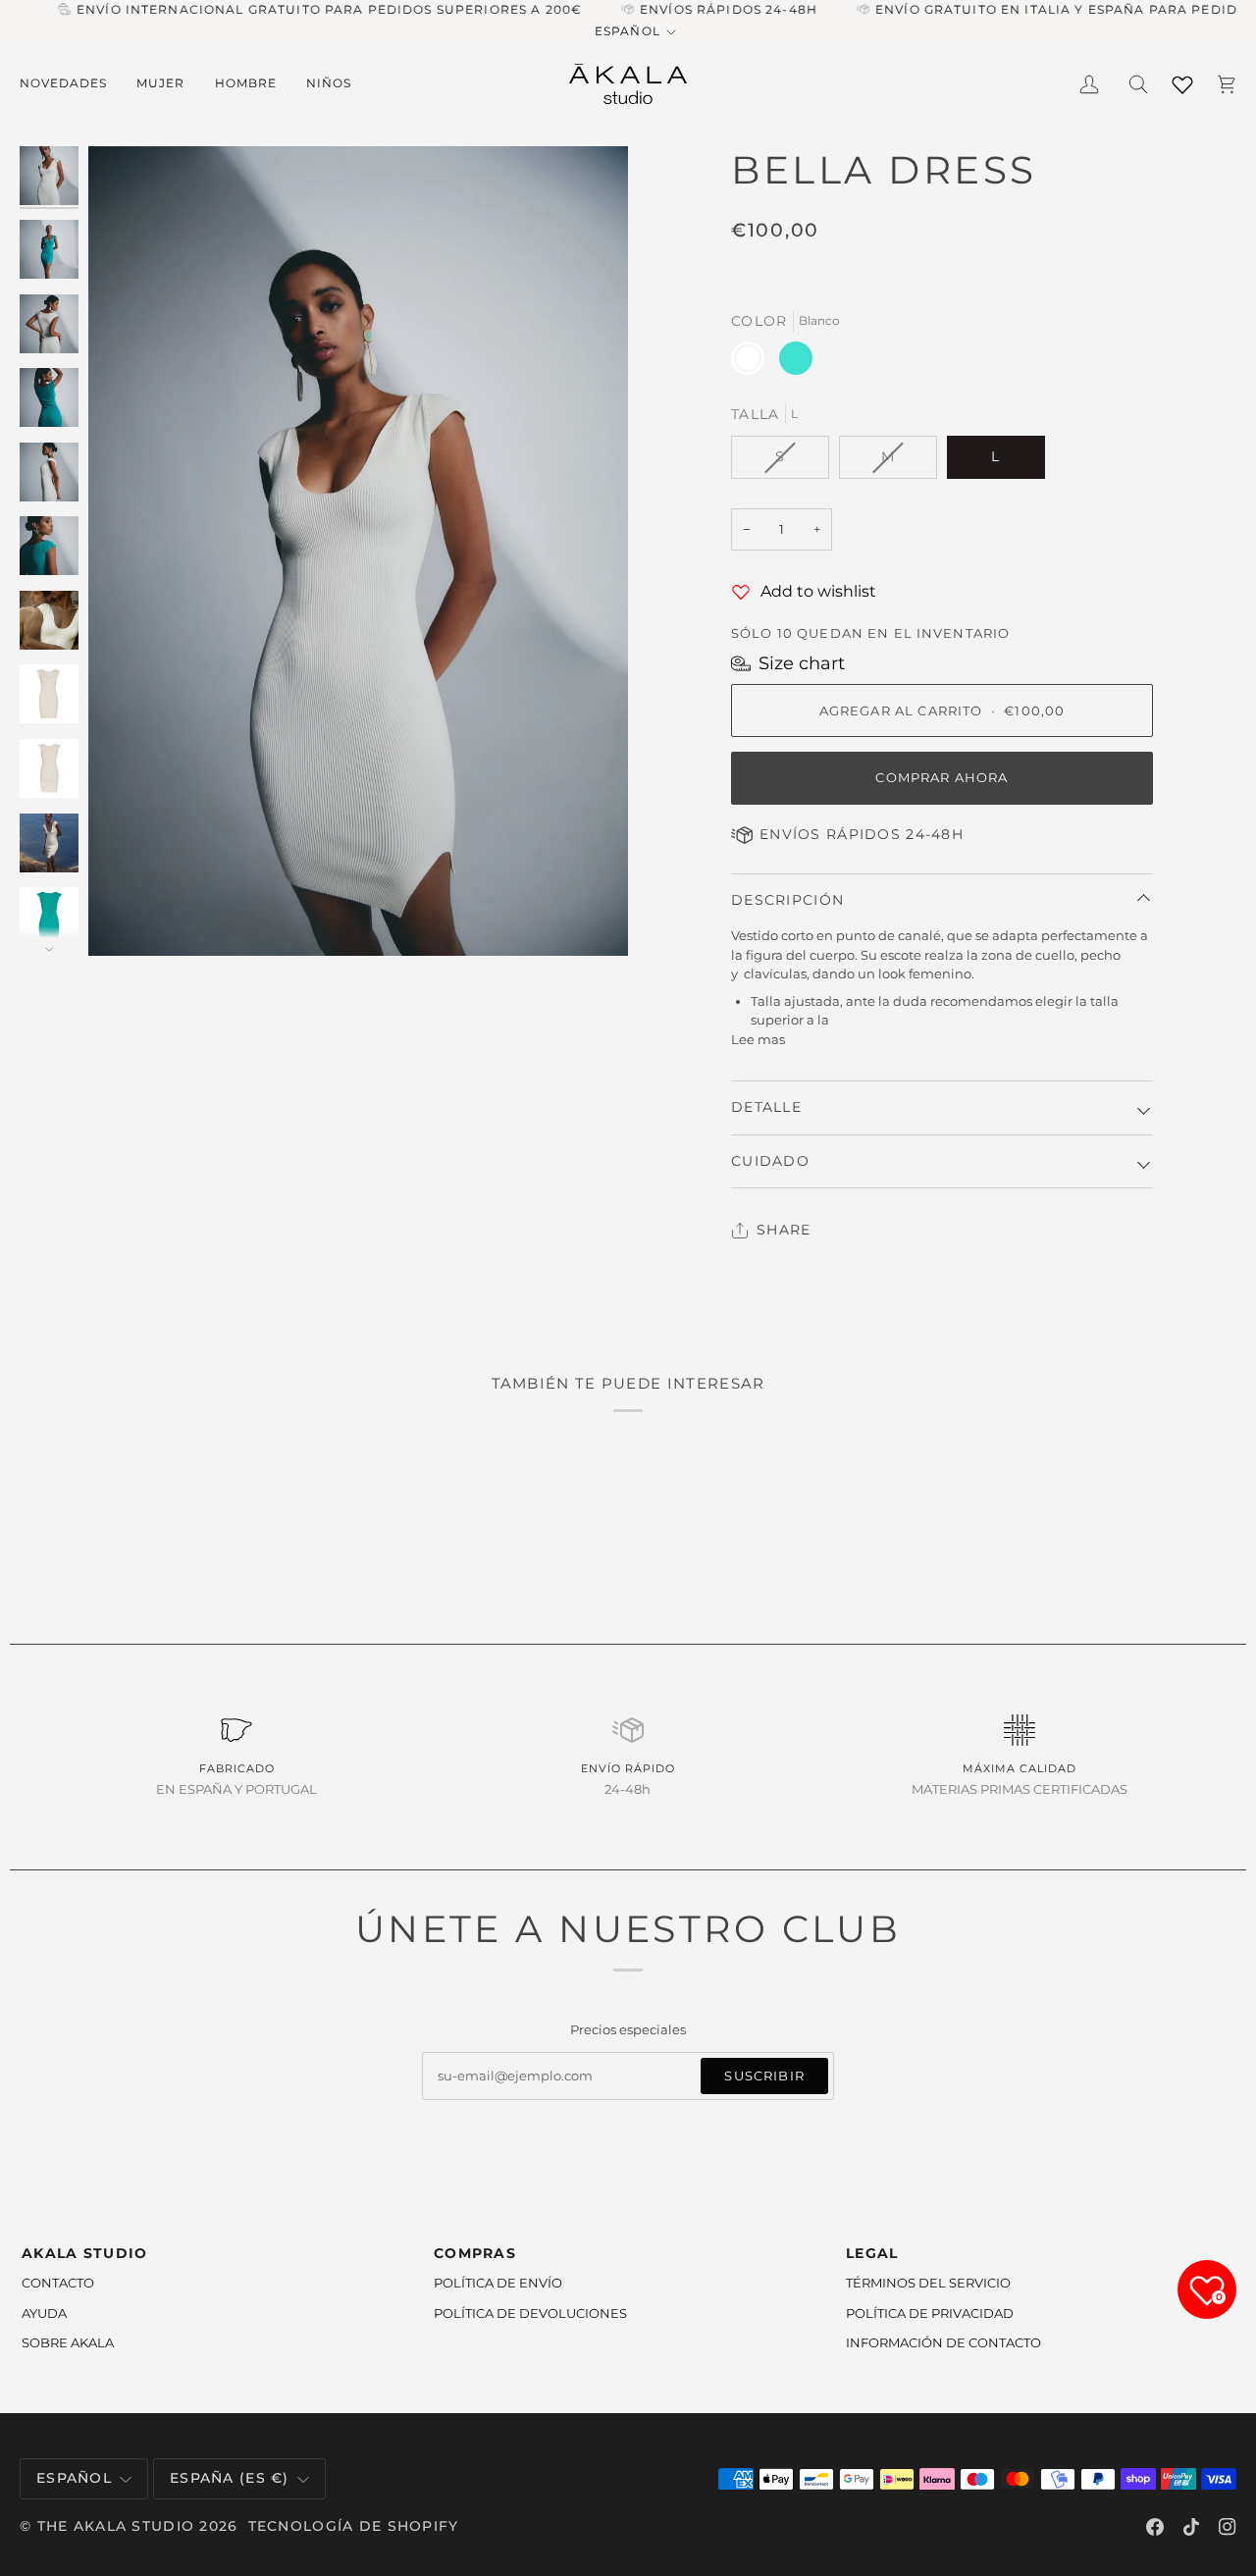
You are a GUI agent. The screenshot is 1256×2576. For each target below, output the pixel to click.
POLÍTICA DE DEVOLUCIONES (530, 2313)
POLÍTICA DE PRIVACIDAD (930, 2313)
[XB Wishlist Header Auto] (1182, 81)
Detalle (766, 1107)
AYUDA (44, 2313)
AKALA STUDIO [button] (84, 2253)
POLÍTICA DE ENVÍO (498, 2283)
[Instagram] (1228, 2527)
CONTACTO (58, 2283)
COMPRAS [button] (475, 2253)
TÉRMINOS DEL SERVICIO (928, 2283)
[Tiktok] (1191, 2527)
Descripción (787, 900)
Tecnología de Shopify (354, 2526)
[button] (71, 84)
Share (784, 1230)
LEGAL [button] (872, 2253)
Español (627, 31)
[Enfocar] (358, 551)
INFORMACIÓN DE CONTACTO (943, 2342)
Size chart (802, 663)
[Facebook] (1155, 2527)
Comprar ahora (942, 777)
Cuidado (770, 1161)
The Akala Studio (116, 2526)
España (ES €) (230, 2478)
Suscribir (764, 2076)
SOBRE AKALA (68, 2342)
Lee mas (758, 1039)
